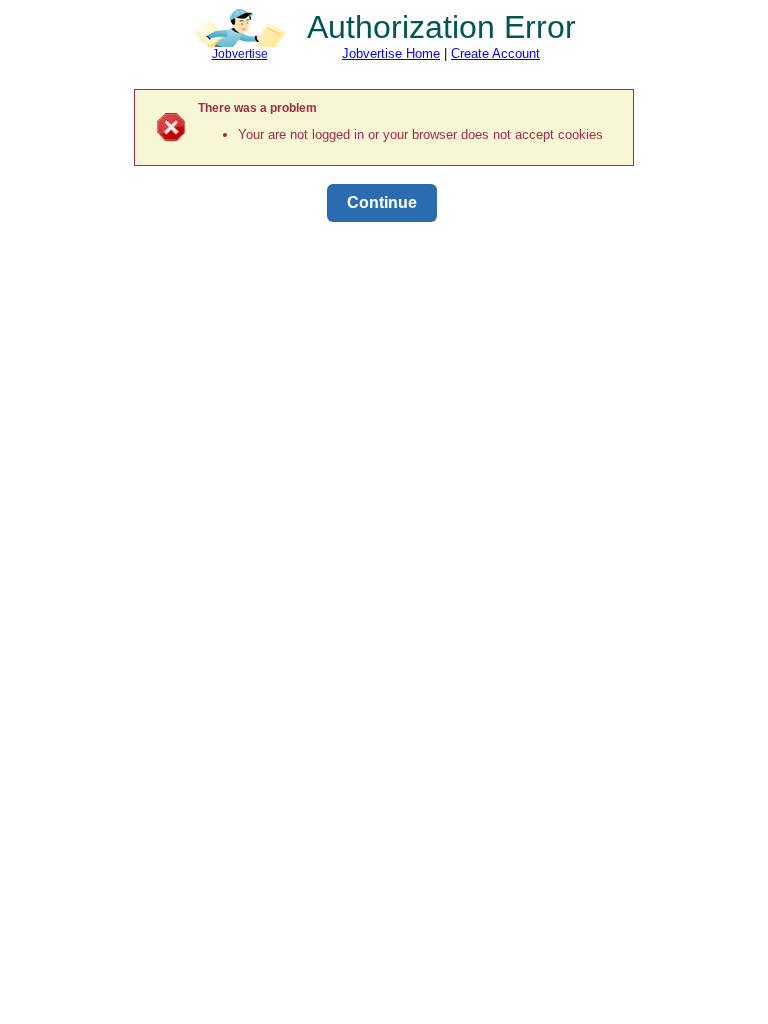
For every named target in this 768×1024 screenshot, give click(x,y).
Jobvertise (240, 54)
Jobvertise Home (391, 53)
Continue (382, 202)
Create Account (495, 53)
